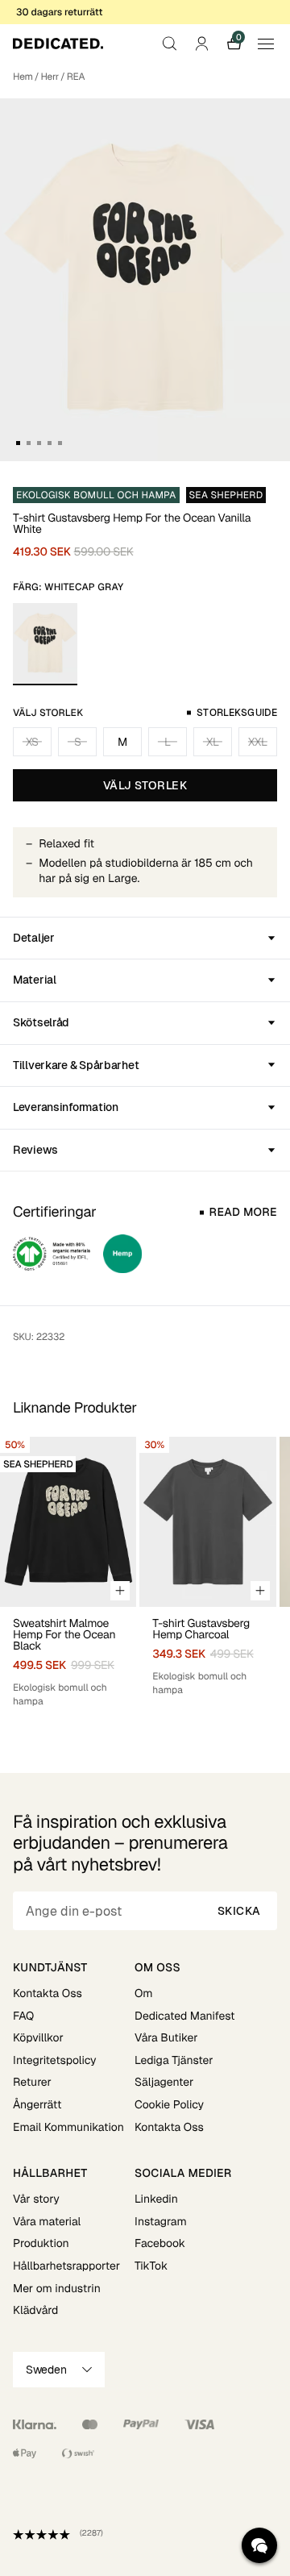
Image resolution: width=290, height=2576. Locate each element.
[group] (68, 1573)
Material (35, 980)
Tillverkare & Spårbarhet (76, 1065)
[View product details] (68, 1658)
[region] (145, 1573)
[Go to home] (58, 44)
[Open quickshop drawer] (120, 1591)
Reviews (35, 1150)
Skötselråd (41, 1022)
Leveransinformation (66, 1107)
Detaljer (34, 938)
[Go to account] (201, 44)
